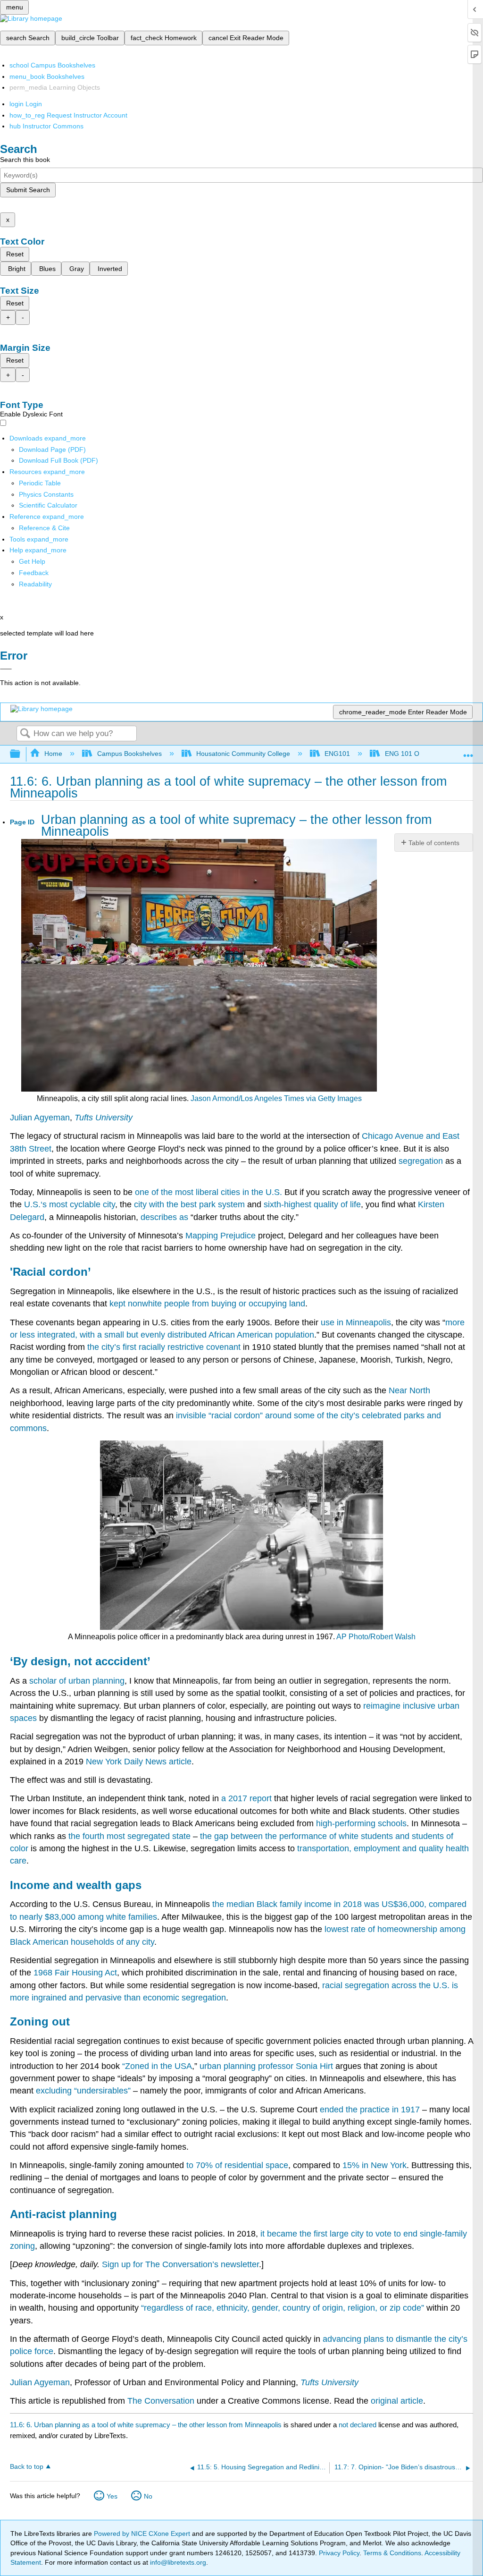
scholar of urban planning (77, 1681)
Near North (409, 1390)
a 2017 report (246, 1798)
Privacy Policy (339, 2553)
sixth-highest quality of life (312, 1204)
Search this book (25, 160)
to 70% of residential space (237, 2165)
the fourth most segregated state (129, 1836)
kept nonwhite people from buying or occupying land (207, 1304)
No (148, 2496)
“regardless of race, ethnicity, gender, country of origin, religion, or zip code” (283, 2308)
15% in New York (375, 2165)
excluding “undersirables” (83, 2091)
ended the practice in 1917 (370, 2110)
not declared (358, 2425)
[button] (34, 573)
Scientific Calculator (48, 505)
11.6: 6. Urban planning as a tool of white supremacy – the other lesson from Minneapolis (146, 2425)
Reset (15, 254)
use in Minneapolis (356, 1322)
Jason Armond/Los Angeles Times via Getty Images (276, 1098)
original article (397, 2401)
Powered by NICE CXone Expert (143, 2534)
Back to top (27, 2467)
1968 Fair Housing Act (75, 1973)
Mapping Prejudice (221, 1236)
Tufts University (104, 1118)
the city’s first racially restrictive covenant (164, 1347)
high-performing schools (361, 1823)
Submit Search (28, 190)
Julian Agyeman (40, 1118)
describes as (164, 1217)
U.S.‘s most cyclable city (70, 1204)
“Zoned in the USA (157, 2066)
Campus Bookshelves (129, 754)
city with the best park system (189, 1204)
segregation (421, 1161)
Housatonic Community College (243, 754)
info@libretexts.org (177, 2562)
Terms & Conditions (392, 2553)
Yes (112, 2496)
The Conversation (161, 2401)
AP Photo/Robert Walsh (376, 1637)
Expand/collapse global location (468, 751)
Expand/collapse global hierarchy (21, 754)
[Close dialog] (6, 669)
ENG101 (337, 754)
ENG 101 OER (406, 754)
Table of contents (434, 843)
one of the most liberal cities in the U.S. (208, 1192)
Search (25, 734)
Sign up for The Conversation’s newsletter (180, 2264)
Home (53, 754)
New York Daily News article (139, 1762)
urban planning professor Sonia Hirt (266, 2066)
